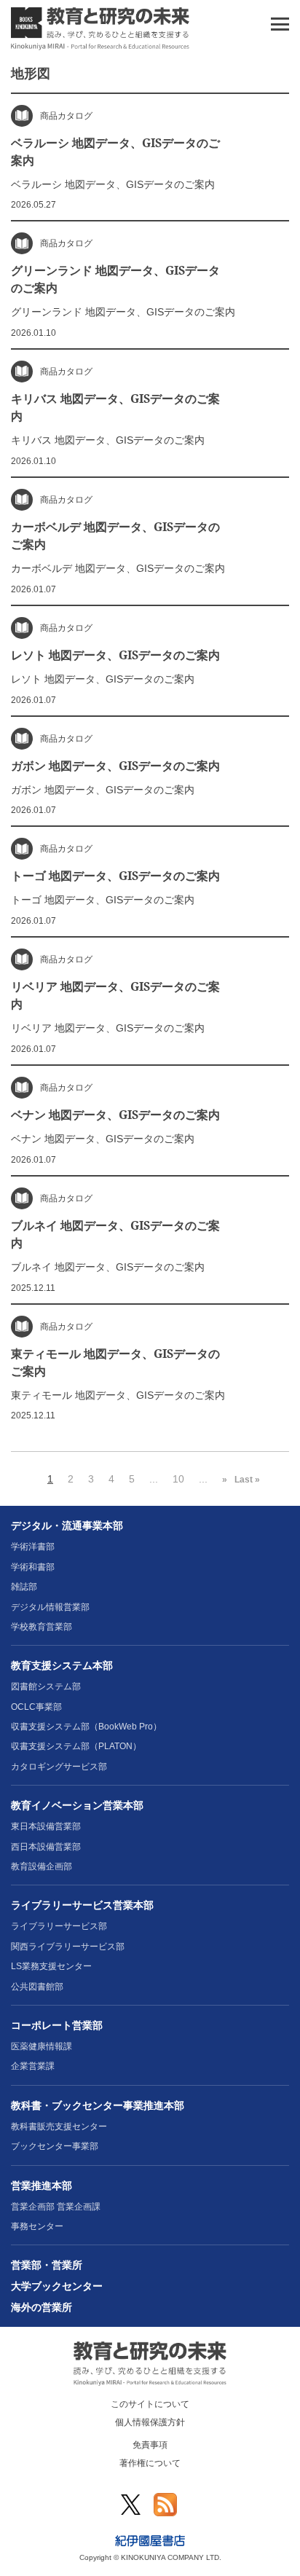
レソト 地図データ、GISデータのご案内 (115, 655)
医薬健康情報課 (42, 2046)
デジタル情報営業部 (50, 1607)
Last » (247, 1480)
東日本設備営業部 (46, 1826)
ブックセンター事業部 (55, 2146)
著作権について (150, 2463)
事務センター (37, 2226)
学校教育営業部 (42, 1627)
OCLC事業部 (36, 1707)
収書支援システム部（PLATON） (76, 1746)
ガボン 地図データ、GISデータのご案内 (115, 766)
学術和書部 (33, 1567)
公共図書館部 (37, 1987)
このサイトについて (150, 2404)
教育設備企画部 (42, 1866)
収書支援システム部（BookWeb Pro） (86, 1727)
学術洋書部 (33, 1547)
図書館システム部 (46, 1686)
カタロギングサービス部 (59, 1767)
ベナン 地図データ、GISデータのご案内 (115, 1115)
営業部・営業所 (47, 2265)
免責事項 (150, 2445)
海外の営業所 (42, 2307)
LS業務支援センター (51, 1966)
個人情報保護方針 (150, 2422)
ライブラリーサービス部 (59, 1926)
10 (178, 1479)
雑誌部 (24, 1587)
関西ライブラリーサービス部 (68, 1947)
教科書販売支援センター (59, 2127)
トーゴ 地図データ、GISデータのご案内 (115, 876)
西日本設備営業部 (46, 1847)
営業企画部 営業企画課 (56, 2207)
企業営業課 (33, 2066)
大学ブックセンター (57, 2286)
